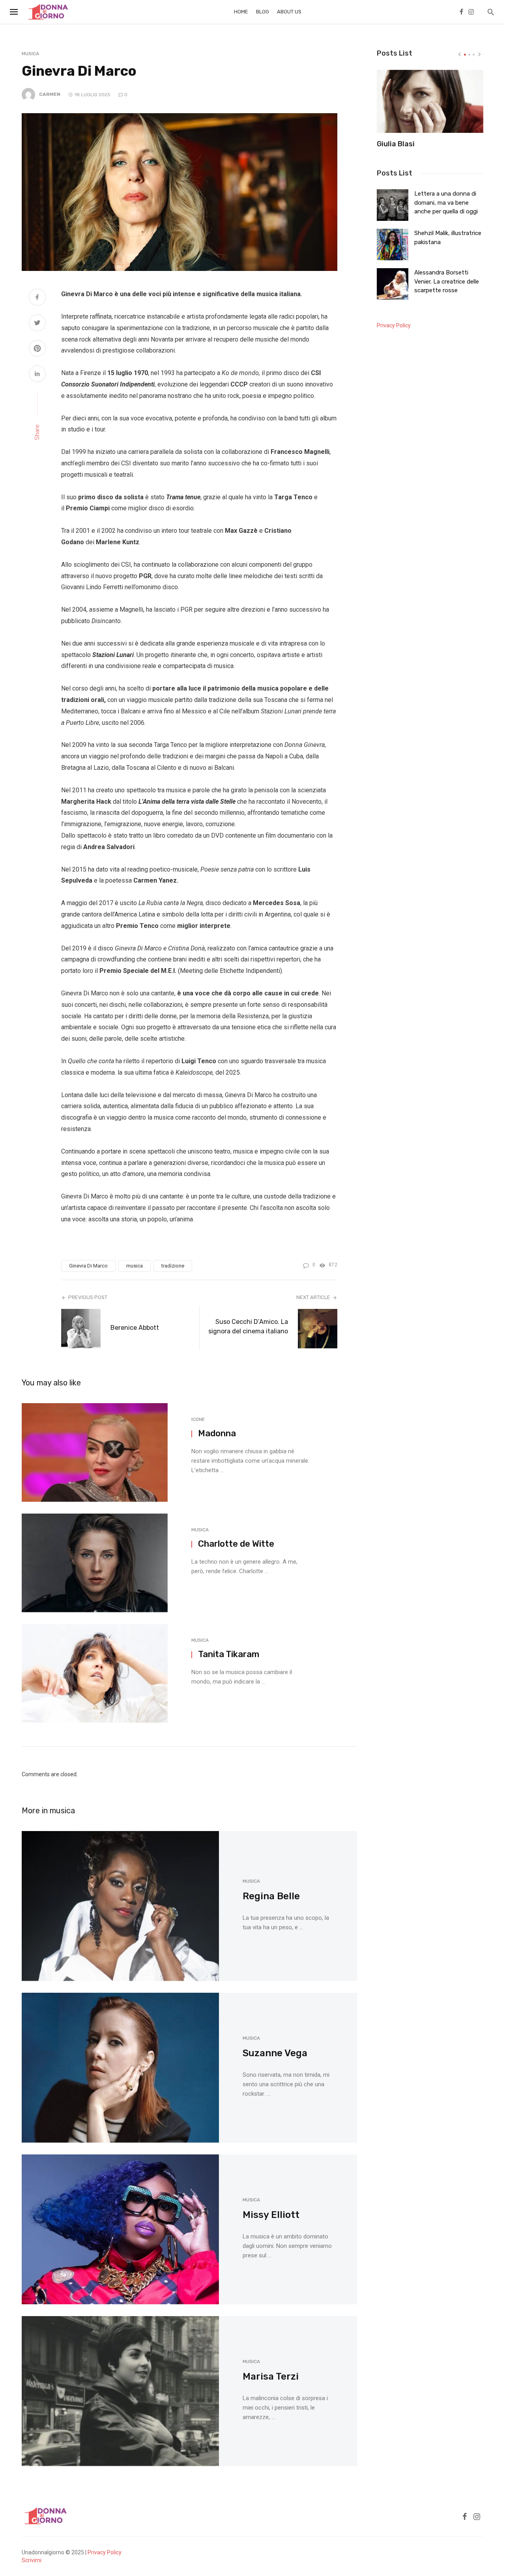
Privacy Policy (394, 325)
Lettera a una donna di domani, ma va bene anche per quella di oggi (446, 203)
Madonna (217, 1433)
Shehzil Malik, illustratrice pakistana (448, 237)
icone (198, 1419)
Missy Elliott (271, 2215)
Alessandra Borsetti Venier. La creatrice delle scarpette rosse (447, 281)
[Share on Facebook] (37, 298)
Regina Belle (271, 1896)
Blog (263, 12)
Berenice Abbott (135, 1328)
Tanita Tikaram (229, 1654)
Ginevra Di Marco (88, 1266)
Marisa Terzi (271, 2376)
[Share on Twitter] (37, 324)
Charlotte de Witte (236, 1544)
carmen (50, 94)
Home (241, 12)
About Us (289, 12)
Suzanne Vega (275, 2053)
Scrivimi (32, 2560)
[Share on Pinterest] (37, 349)
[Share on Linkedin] (37, 375)
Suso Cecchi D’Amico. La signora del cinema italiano (248, 1326)
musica (30, 54)
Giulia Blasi (396, 144)
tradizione (173, 1266)
